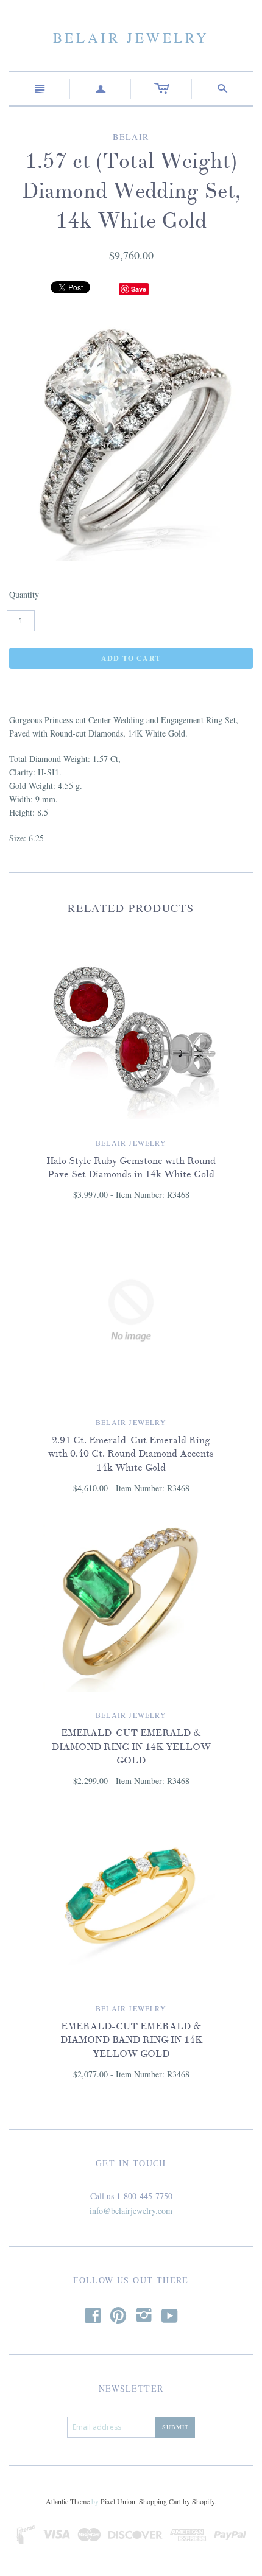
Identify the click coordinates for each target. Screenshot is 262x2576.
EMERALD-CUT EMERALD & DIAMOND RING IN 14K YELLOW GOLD (131, 1747)
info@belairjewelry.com (131, 2210)
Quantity (24, 594)
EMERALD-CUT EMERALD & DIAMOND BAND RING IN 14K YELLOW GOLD (131, 2040)
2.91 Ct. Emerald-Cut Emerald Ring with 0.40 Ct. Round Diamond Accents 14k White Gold (131, 1454)
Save (139, 289)
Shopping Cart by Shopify (177, 2501)
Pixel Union (118, 2501)
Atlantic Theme (68, 2501)
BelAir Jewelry (131, 37)
